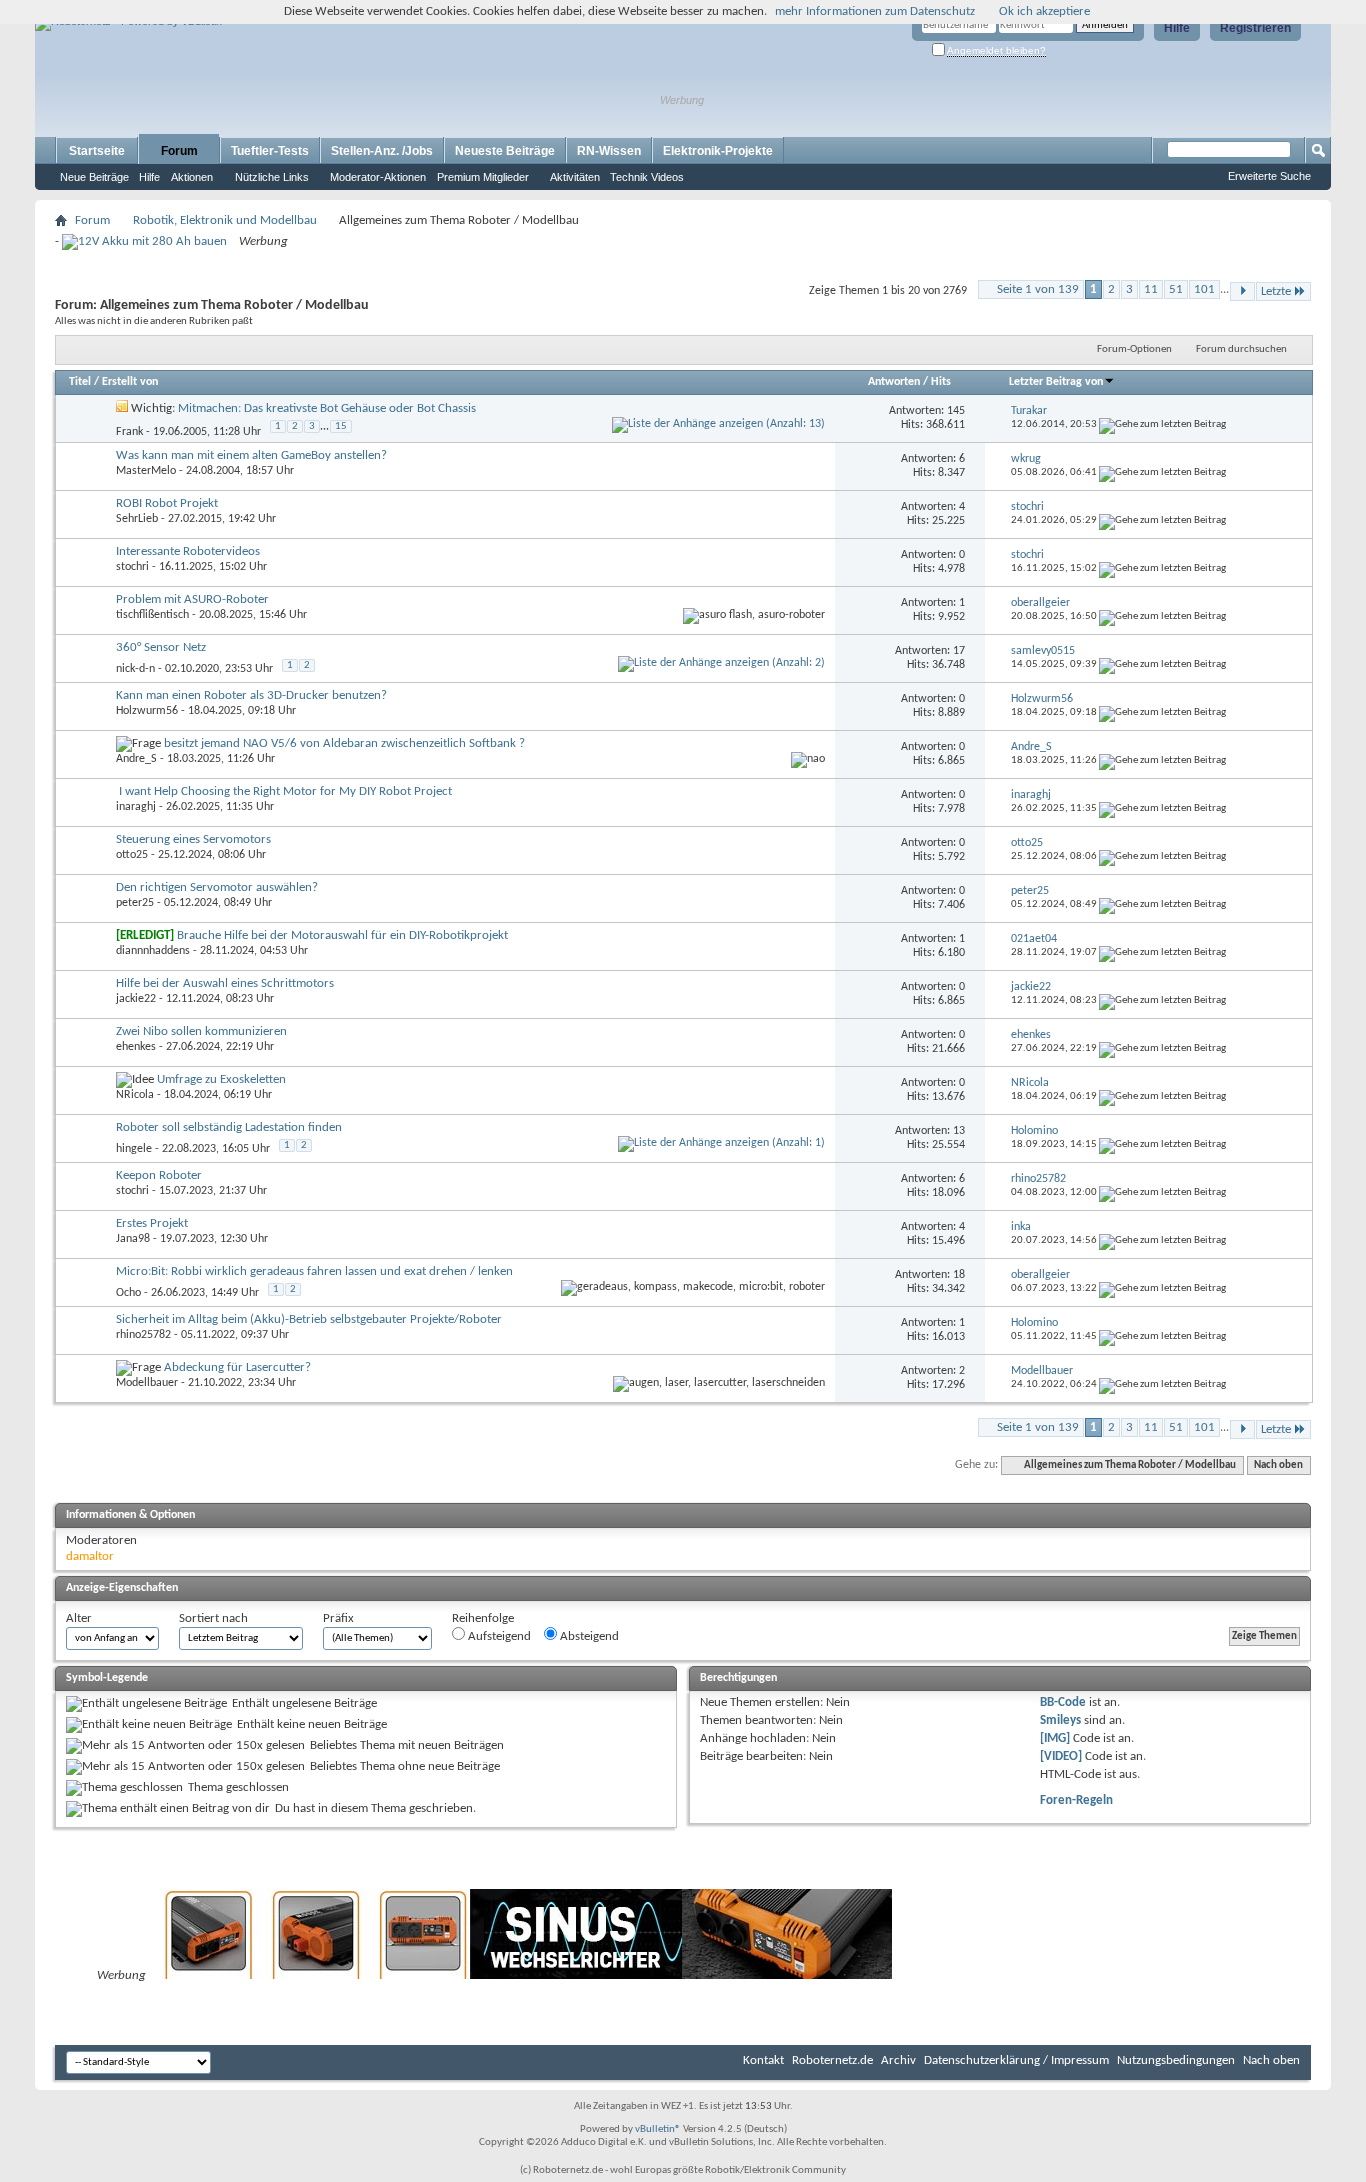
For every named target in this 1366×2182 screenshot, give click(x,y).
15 (341, 426)
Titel (80, 382)
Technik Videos (647, 177)
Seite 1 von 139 (1038, 289)
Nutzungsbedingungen (1176, 2060)
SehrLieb (137, 519)
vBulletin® (658, 2129)
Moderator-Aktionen (378, 177)
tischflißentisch (152, 615)
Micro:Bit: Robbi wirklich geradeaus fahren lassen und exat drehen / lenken (314, 1271)
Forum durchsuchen (1241, 349)
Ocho (128, 1293)
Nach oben (1278, 1465)
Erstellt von (130, 382)
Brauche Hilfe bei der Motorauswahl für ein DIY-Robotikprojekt (342, 935)
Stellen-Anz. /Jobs (382, 151)
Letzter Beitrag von (1056, 382)
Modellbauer (147, 1383)
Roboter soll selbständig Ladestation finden (229, 1127)
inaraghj (136, 807)
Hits (941, 382)
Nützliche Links (272, 177)
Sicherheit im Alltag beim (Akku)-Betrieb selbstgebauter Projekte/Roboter (309, 1319)
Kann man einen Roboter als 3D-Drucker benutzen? (251, 695)
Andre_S (136, 759)
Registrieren (1255, 28)
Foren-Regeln (1076, 1800)
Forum (179, 151)
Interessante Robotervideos (188, 551)
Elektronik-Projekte (718, 151)
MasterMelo (146, 471)
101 (1204, 289)
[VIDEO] (1061, 1756)
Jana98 (133, 1239)
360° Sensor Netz (161, 647)
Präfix (338, 1618)
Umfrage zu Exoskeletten (221, 1079)
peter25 (135, 903)
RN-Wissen (609, 151)
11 (1151, 289)
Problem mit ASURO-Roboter (192, 599)
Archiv (898, 2060)
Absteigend (588, 1636)
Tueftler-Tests (270, 151)
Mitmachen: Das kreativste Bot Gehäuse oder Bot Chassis (327, 408)
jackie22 (136, 999)
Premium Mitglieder (483, 177)
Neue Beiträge (94, 177)
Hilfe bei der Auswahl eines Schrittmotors (225, 983)
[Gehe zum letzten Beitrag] (1162, 424)
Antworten (894, 382)
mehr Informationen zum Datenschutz (875, 11)
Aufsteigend (498, 1636)
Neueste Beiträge (505, 151)
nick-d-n (135, 669)
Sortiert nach (213, 1618)
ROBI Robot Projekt (167, 503)
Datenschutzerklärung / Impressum (1016, 2060)
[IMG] (1055, 1738)
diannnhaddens (153, 951)
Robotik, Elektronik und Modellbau (225, 220)
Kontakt (763, 2060)
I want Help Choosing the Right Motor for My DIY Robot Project (285, 791)
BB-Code (1063, 1702)
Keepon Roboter (159, 1175)
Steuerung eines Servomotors (193, 839)
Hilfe (1177, 28)
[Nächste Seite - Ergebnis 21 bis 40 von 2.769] (1242, 291)
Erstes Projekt (152, 1223)
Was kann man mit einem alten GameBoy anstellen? (251, 455)
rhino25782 (143, 1335)
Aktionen (192, 177)
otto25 (132, 855)
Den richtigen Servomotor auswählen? (217, 887)
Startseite (97, 151)
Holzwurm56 (147, 711)
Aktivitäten (575, 177)
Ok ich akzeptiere (1044, 11)
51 (1176, 289)
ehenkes (136, 1047)
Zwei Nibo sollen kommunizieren (201, 1031)
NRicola (135, 1095)
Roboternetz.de (832, 2060)
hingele (134, 1149)
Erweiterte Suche (1269, 176)
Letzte (1276, 291)
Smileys (1060, 1720)
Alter (79, 1618)
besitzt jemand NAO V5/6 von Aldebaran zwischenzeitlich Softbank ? (344, 743)
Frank (129, 432)
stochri (132, 567)
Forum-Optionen (1134, 349)
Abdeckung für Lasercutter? (237, 1367)
